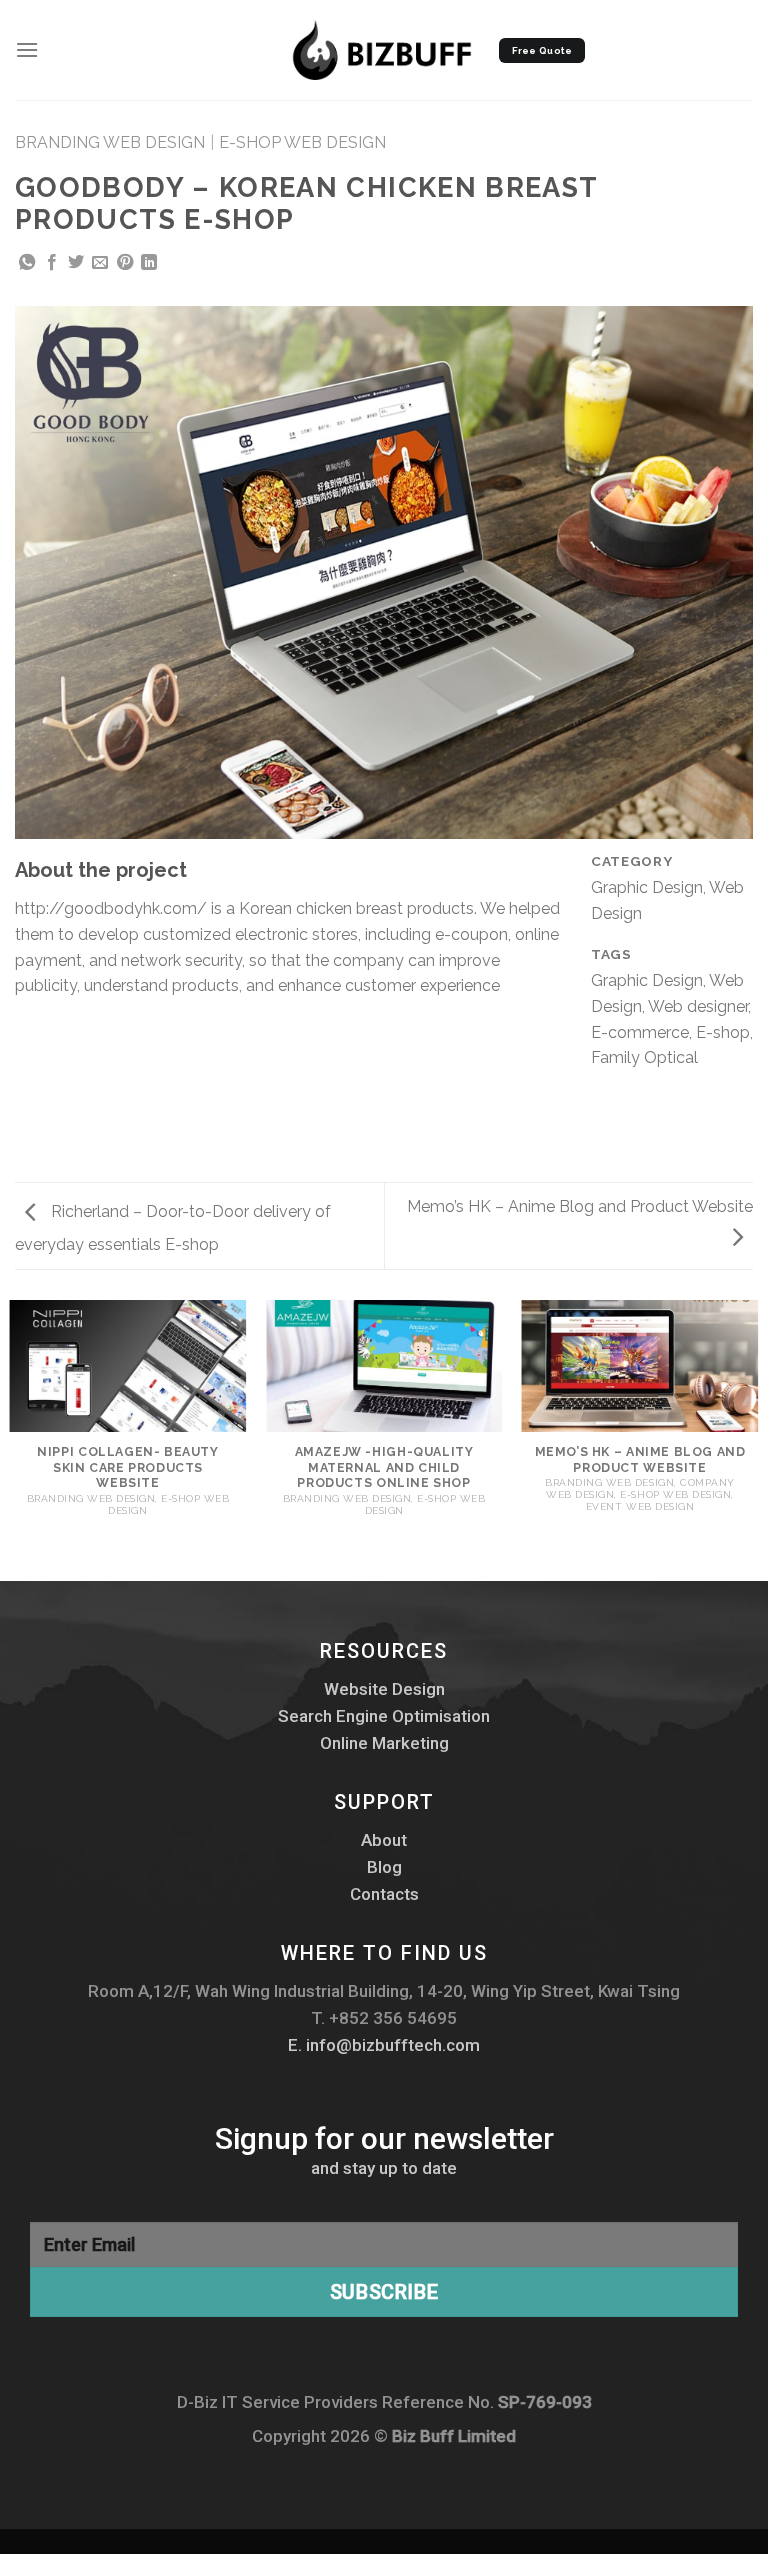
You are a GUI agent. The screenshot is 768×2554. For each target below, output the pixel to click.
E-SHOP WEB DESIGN (302, 142)
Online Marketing (384, 1743)
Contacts (384, 1894)
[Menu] (27, 49)
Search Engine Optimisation (384, 1716)
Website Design (384, 1689)
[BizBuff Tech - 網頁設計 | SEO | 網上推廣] (384, 49)
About (384, 1840)
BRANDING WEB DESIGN (110, 142)
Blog (384, 1867)
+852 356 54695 (393, 2018)
